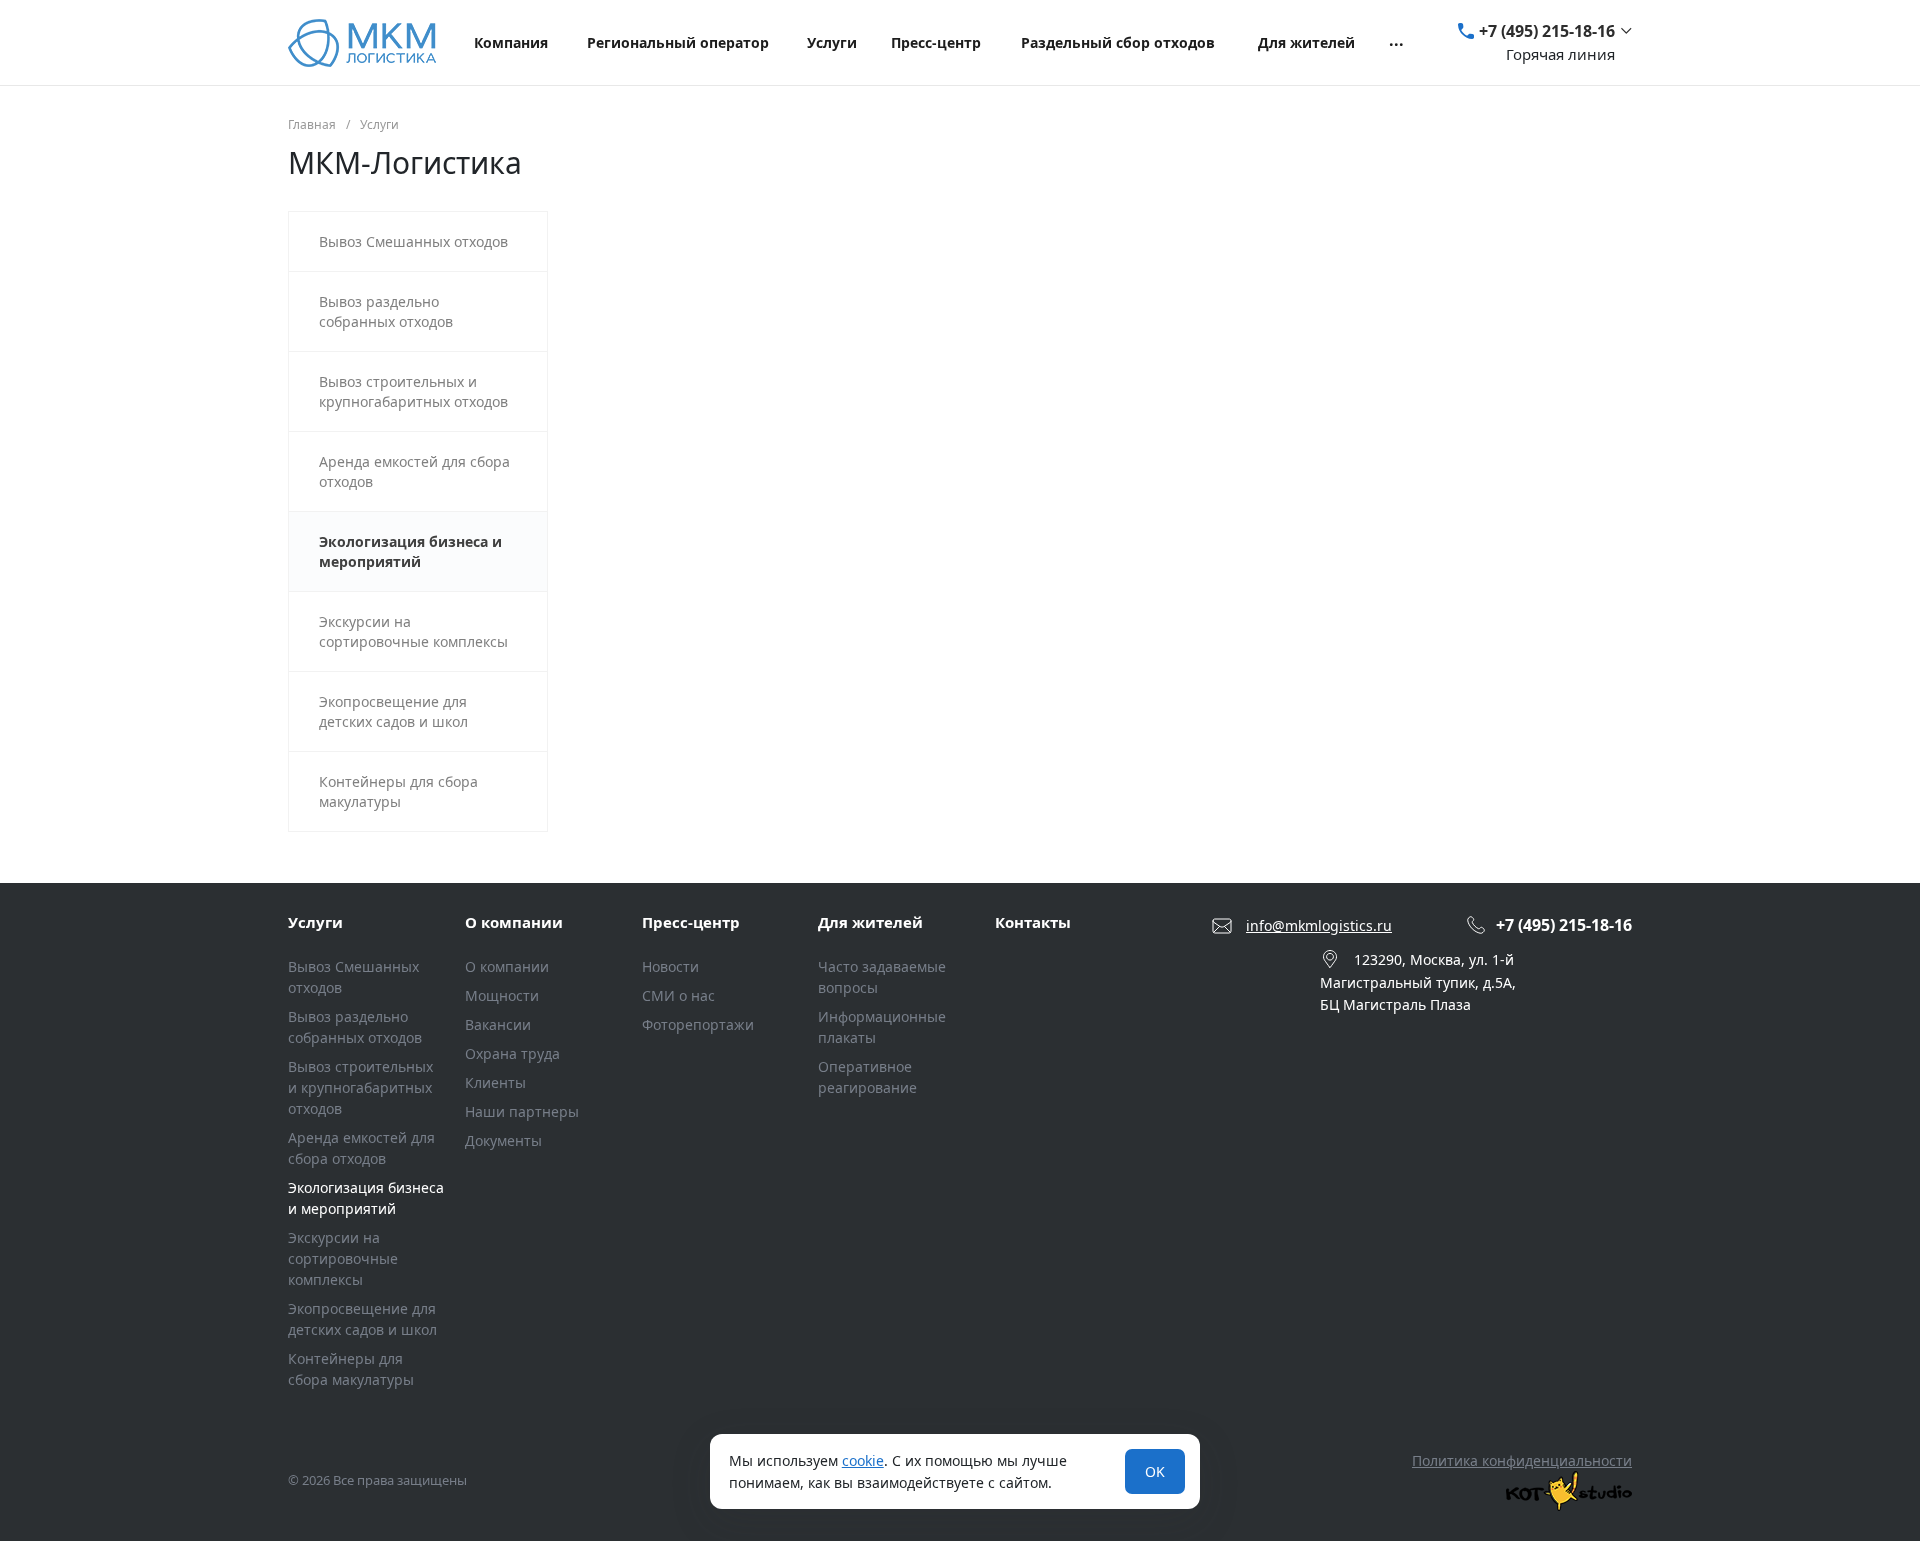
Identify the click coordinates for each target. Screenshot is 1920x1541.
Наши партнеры (522, 1111)
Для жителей (870, 922)
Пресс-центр (691, 922)
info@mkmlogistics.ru (1319, 925)
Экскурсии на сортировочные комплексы (343, 1258)
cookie (863, 1460)
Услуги (315, 922)
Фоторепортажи (698, 1024)
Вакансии (498, 1024)
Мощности (502, 995)
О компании (514, 922)
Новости (670, 966)
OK (1155, 1471)
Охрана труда (512, 1053)
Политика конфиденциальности (1522, 1460)
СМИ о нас (678, 995)
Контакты (1033, 922)
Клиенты (495, 1082)
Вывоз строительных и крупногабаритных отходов (360, 1087)
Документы (503, 1140)
